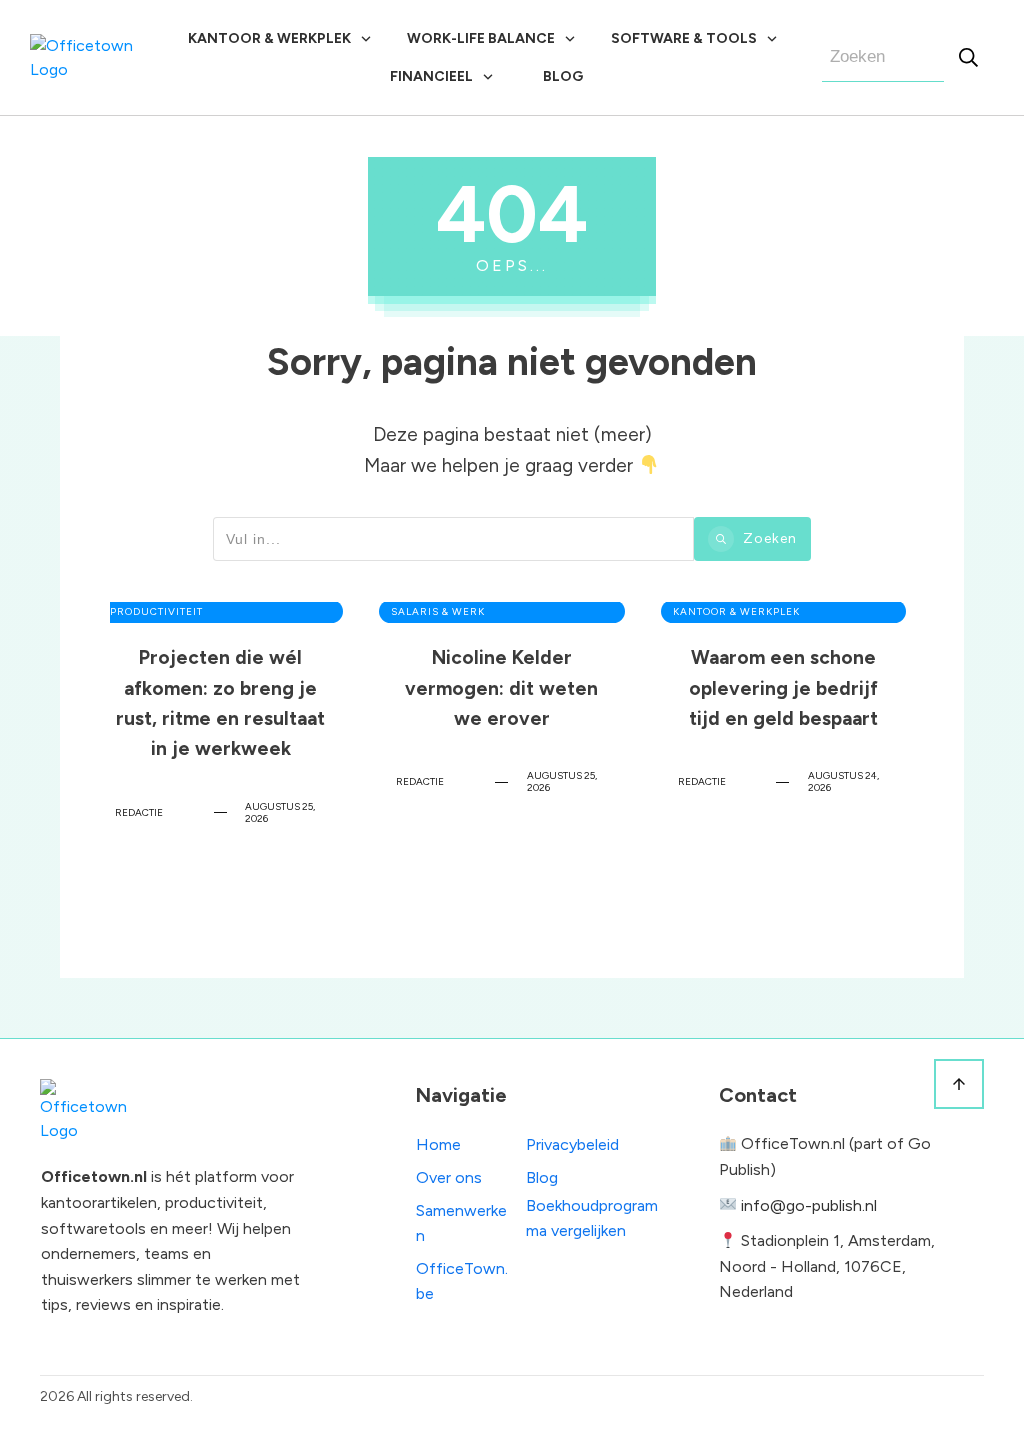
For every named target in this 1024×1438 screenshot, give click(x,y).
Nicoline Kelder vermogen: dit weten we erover (501, 769)
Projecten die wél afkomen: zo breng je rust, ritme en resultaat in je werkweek (220, 769)
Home (438, 1144)
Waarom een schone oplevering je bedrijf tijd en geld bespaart (783, 769)
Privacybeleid (572, 1144)
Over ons (449, 1177)
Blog (542, 1177)
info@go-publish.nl (809, 1205)
